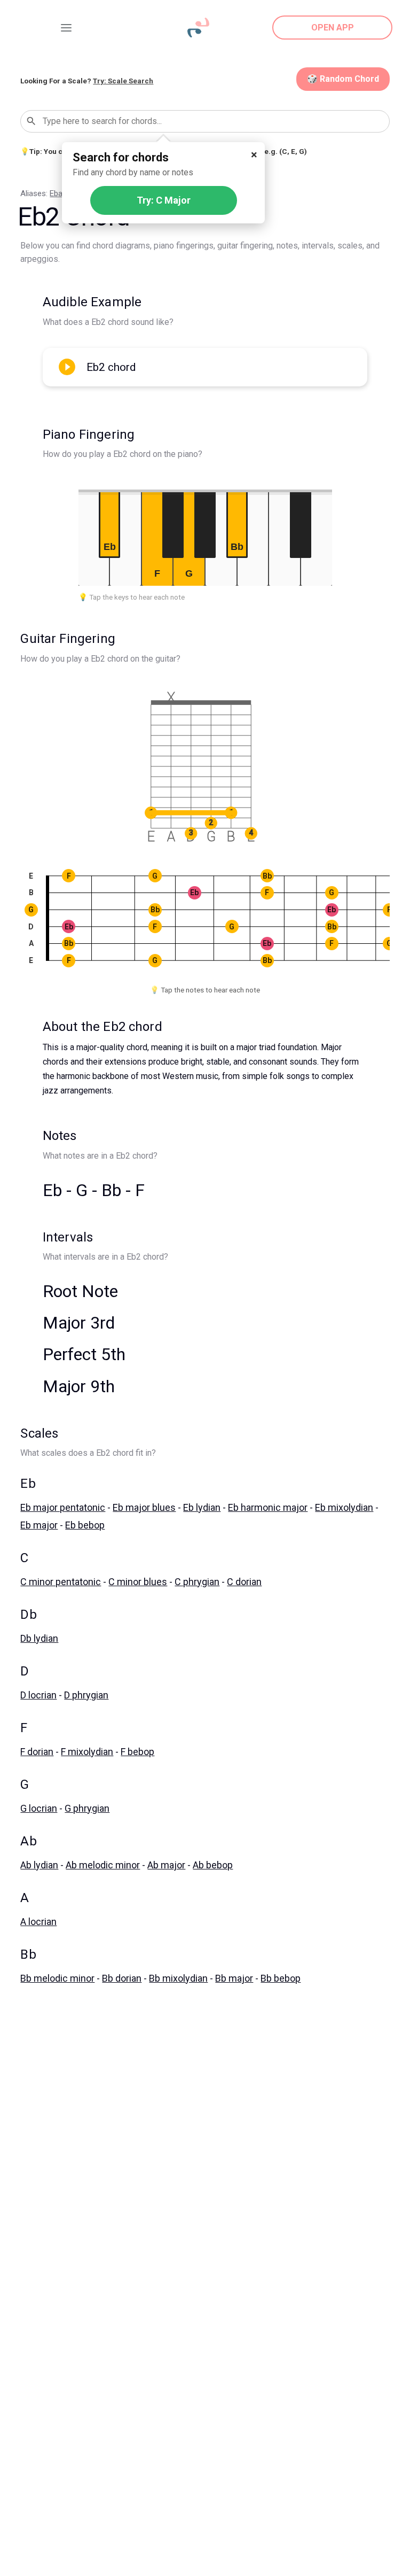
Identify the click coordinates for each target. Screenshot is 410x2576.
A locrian (38, 1922)
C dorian (244, 1582)
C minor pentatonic (61, 1582)
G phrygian (87, 1808)
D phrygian (86, 1695)
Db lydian (39, 1638)
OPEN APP (333, 28)
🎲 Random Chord (343, 79)
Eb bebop (85, 1525)
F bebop (137, 1752)
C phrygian (197, 1582)
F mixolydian (87, 1752)
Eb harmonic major (268, 1507)
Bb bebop (281, 1978)
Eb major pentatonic (63, 1507)
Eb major (39, 1525)
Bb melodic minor (57, 1978)
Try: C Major (164, 200)
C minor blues (138, 1582)
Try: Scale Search (123, 81)
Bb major (234, 1978)
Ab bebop (213, 1865)
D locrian (38, 1695)
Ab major (166, 1865)
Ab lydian (39, 1865)
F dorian (37, 1752)
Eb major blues (144, 1507)
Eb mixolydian (344, 1507)
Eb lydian (202, 1507)
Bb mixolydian (178, 1978)
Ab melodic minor (103, 1865)
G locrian (39, 1808)
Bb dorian (122, 1978)
